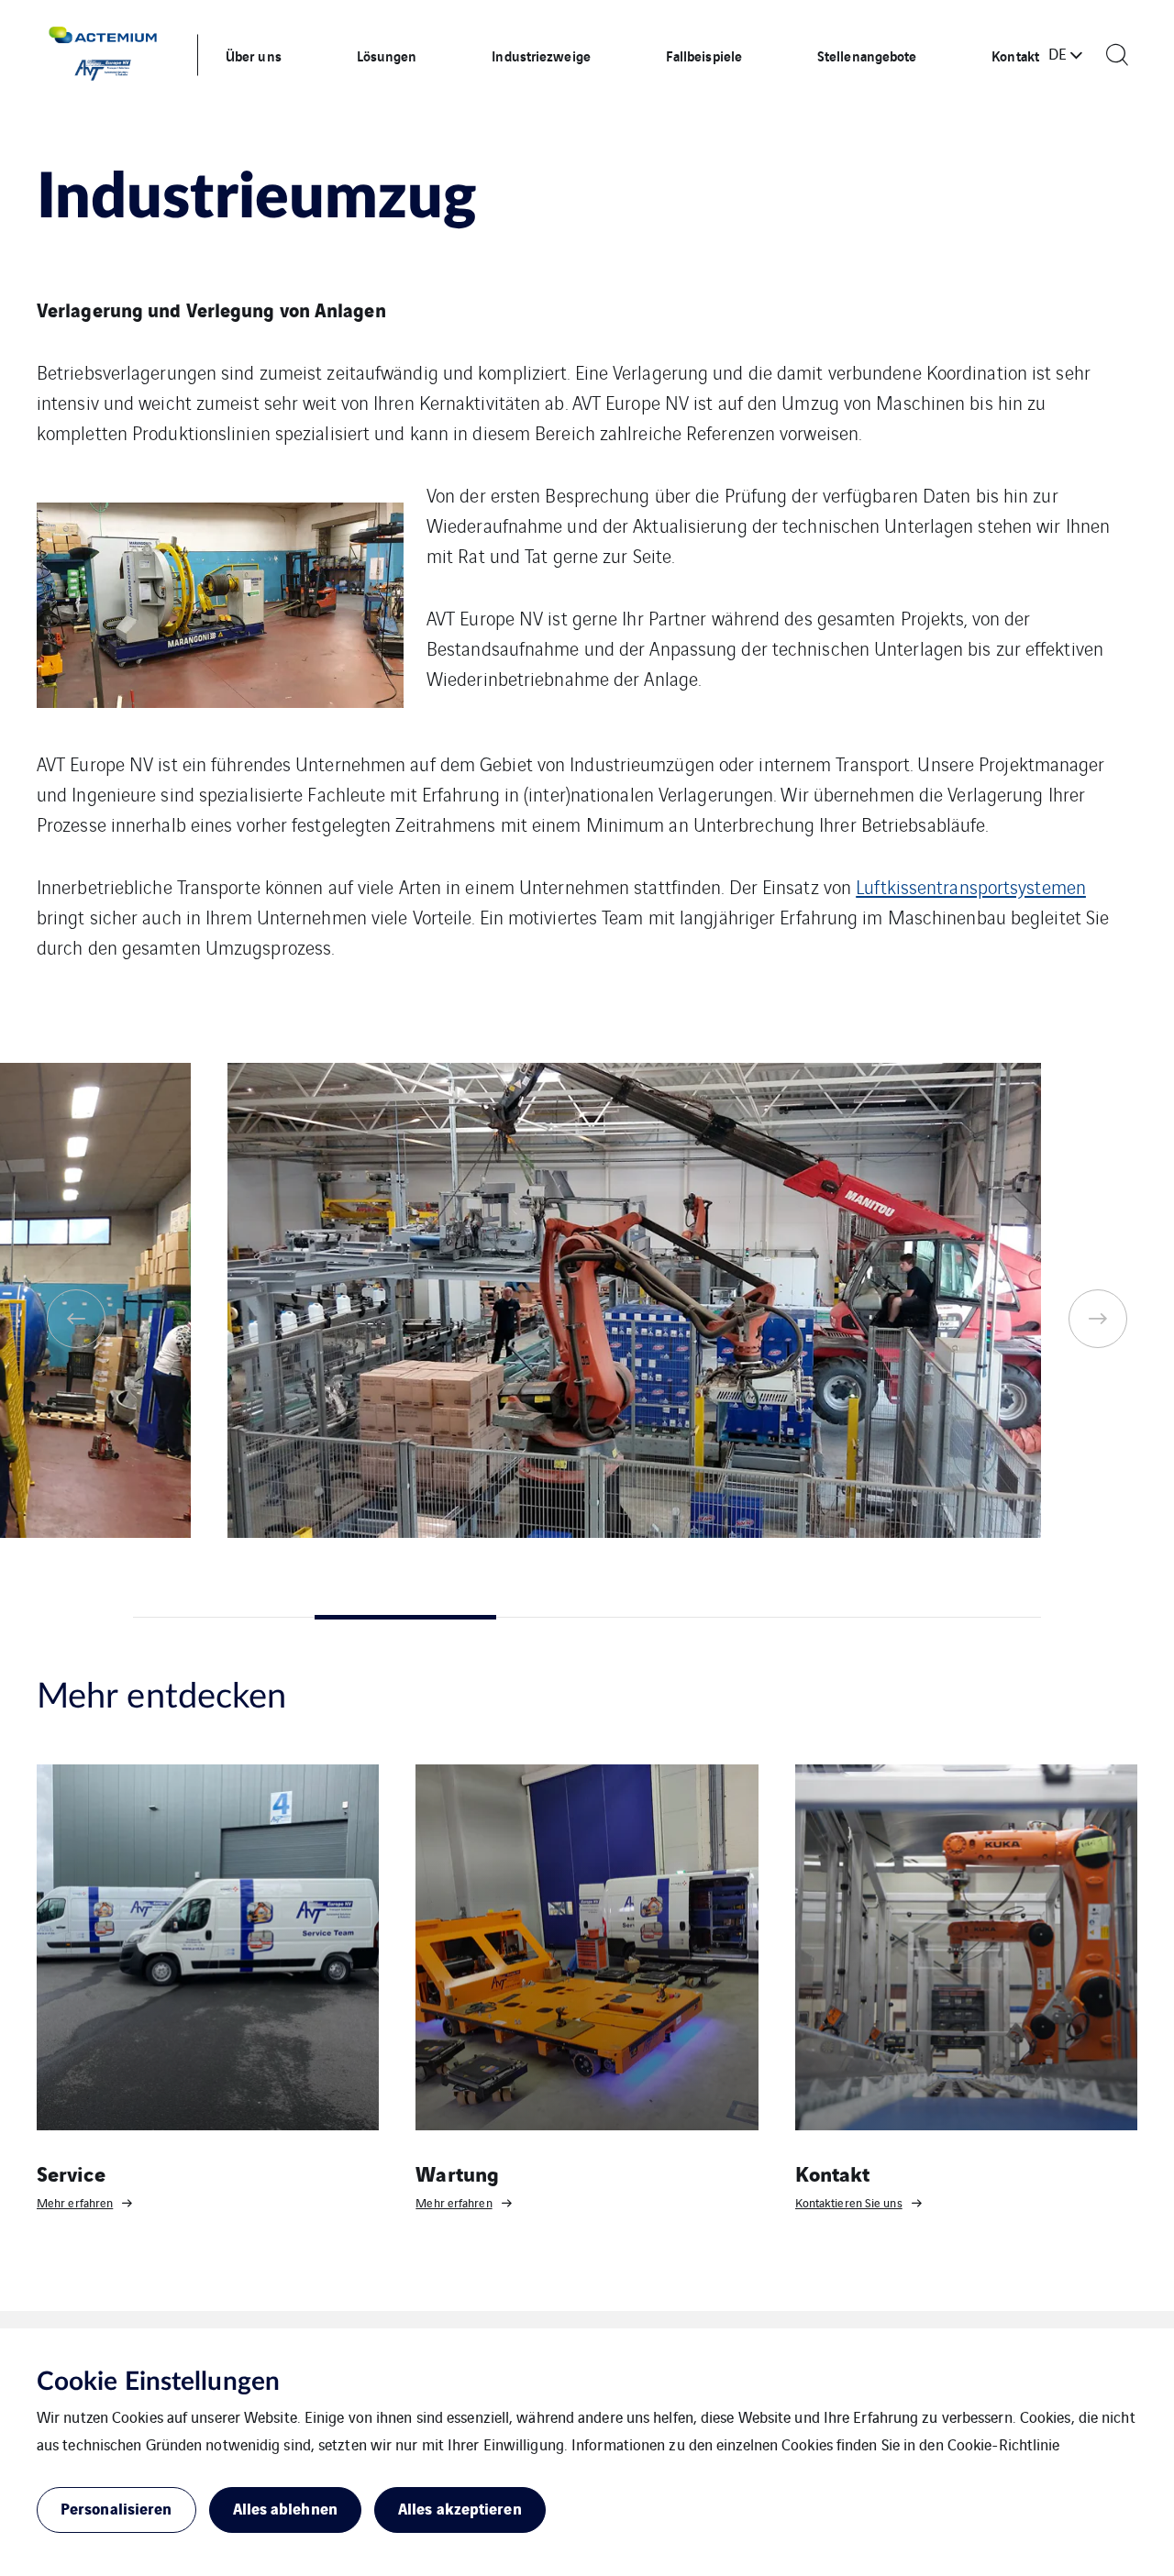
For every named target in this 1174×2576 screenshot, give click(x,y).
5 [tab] (950, 1617)
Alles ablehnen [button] (285, 2508)
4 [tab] (769, 1617)
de (1058, 53)
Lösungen (387, 55)
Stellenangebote (867, 55)
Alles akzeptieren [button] (460, 2508)
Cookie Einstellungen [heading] (158, 2382)
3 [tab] (587, 1617)
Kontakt (1015, 55)
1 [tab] (224, 1617)
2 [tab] (405, 1617)
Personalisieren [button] (116, 2508)
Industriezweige (541, 55)
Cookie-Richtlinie (1004, 2444)
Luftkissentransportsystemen (971, 886)
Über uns (254, 55)
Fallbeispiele (704, 55)
